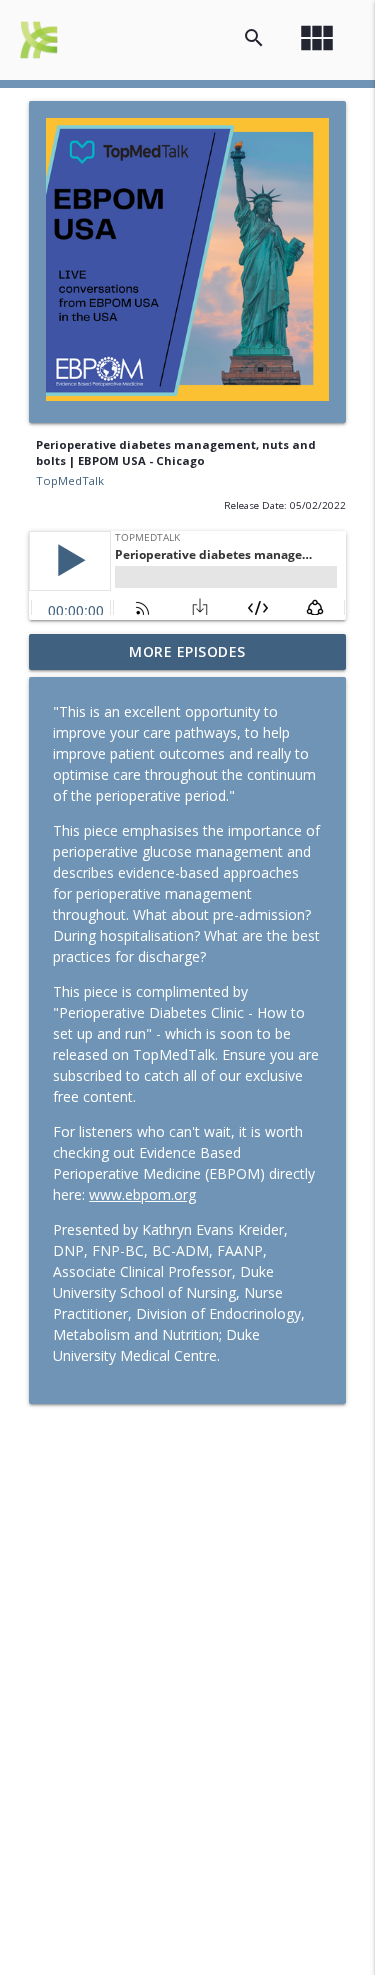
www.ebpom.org (142, 1194)
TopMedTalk (70, 480)
